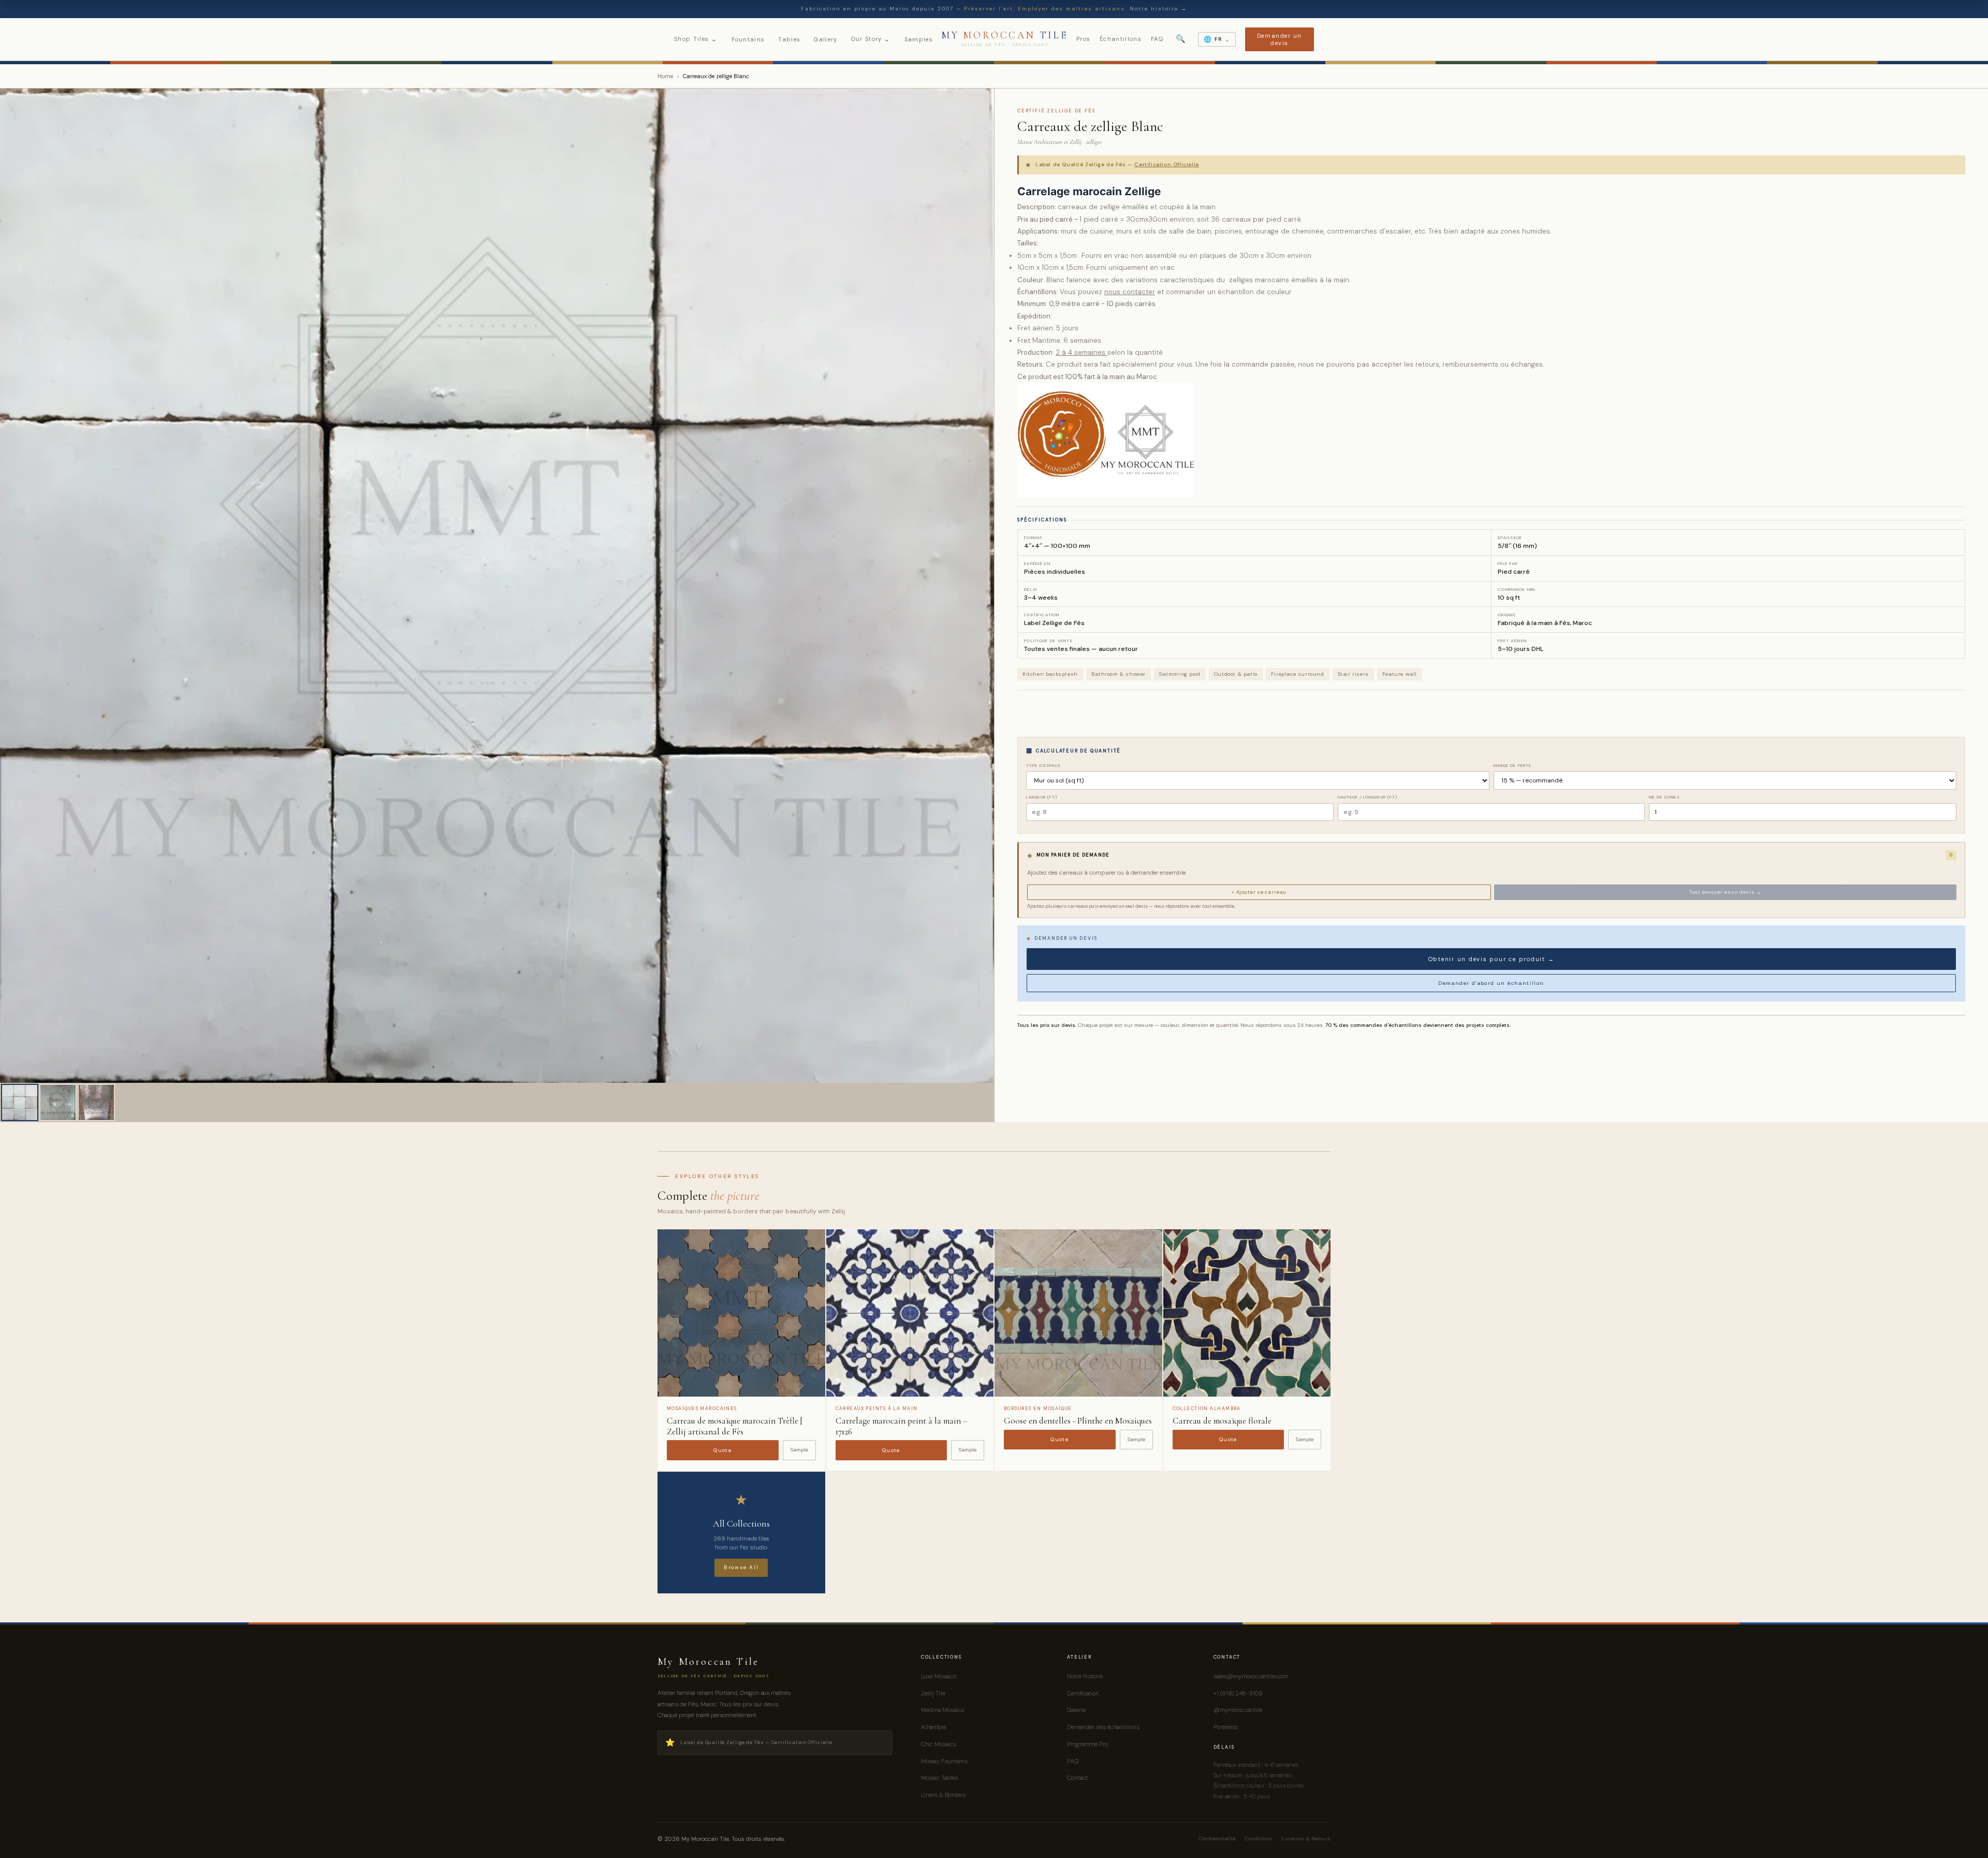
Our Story (871, 39)
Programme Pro (1087, 1744)
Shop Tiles (696, 39)
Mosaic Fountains (944, 1761)
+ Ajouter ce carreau (1259, 892)
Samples (919, 39)
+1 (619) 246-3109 (1238, 1693)
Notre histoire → (1158, 9)
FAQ (1157, 39)
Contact (1077, 1778)
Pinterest (1226, 1727)
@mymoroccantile (1238, 1710)
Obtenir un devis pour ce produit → (1492, 959)
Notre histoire (1085, 1676)
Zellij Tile (933, 1693)
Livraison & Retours (1306, 1839)
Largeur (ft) (1042, 797)
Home (665, 76)
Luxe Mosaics (939, 1676)
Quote (722, 1450)
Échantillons (1121, 39)
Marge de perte (1513, 765)
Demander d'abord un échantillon (1491, 983)
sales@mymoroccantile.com (1251, 1676)
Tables (789, 39)
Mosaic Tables (940, 1778)
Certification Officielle (1166, 164)
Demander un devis (1280, 39)
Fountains (748, 39)
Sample (799, 1450)
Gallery (825, 39)
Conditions (1258, 1839)
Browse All (741, 1567)
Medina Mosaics (942, 1710)
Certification (1083, 1693)
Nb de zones (1664, 797)
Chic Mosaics (939, 1744)
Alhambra (933, 1727)
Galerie (1076, 1710)
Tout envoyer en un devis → (1725, 892)
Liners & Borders (943, 1795)
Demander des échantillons (1103, 1727)
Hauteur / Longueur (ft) (1368, 797)
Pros (1083, 39)
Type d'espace (1044, 765)
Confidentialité (1217, 1839)
